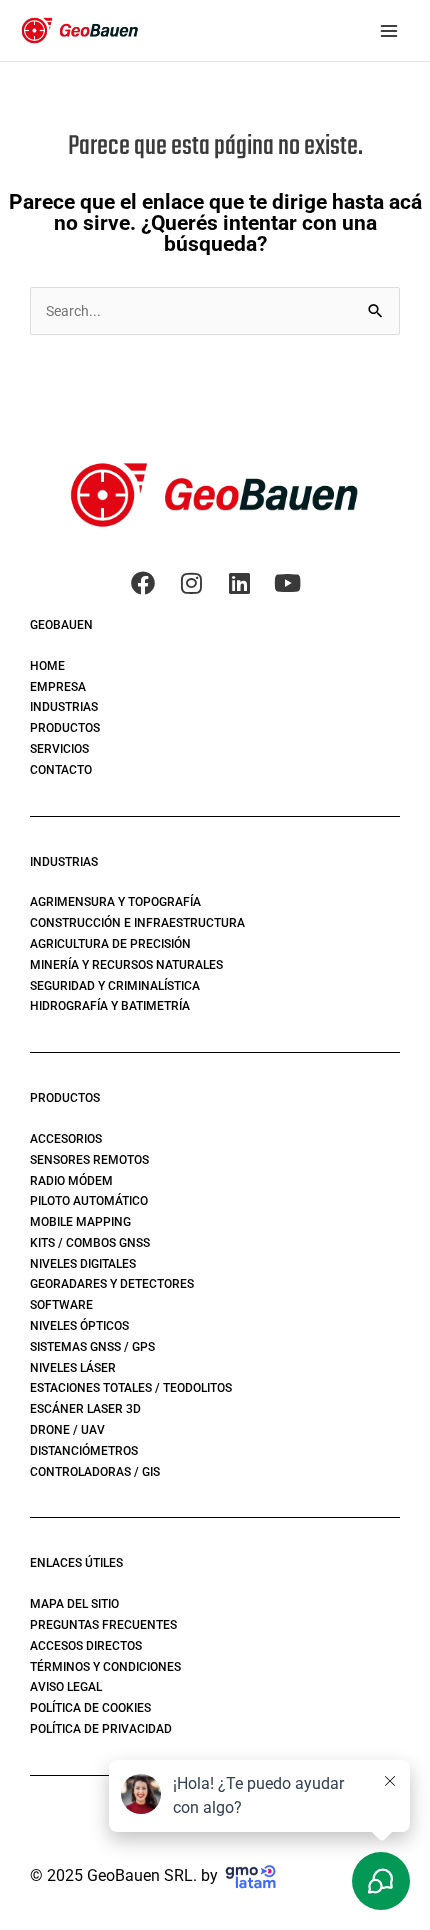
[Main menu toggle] (389, 30)
